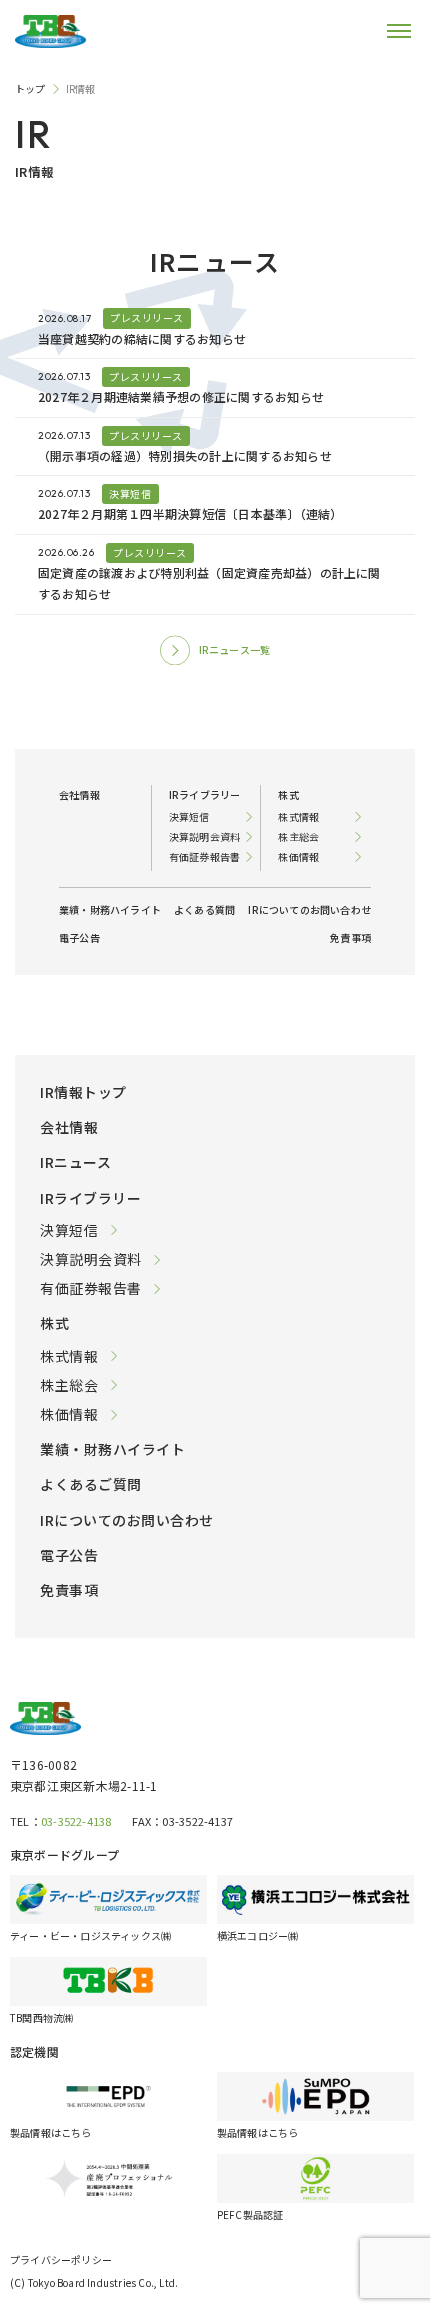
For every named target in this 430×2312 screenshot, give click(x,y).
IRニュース (75, 1162)
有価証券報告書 (91, 1288)
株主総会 (69, 1385)
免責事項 (69, 1590)
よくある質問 (204, 909)
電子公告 (69, 1555)
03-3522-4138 (76, 1821)
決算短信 (69, 1230)
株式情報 (69, 1356)
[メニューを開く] (385, 31)
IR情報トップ (83, 1092)
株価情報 (69, 1414)
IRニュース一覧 (235, 649)
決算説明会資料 (91, 1259)
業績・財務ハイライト (112, 1449)
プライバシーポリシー (61, 2259)
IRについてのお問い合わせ (127, 1520)
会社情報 (69, 1127)
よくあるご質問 (91, 1484)
